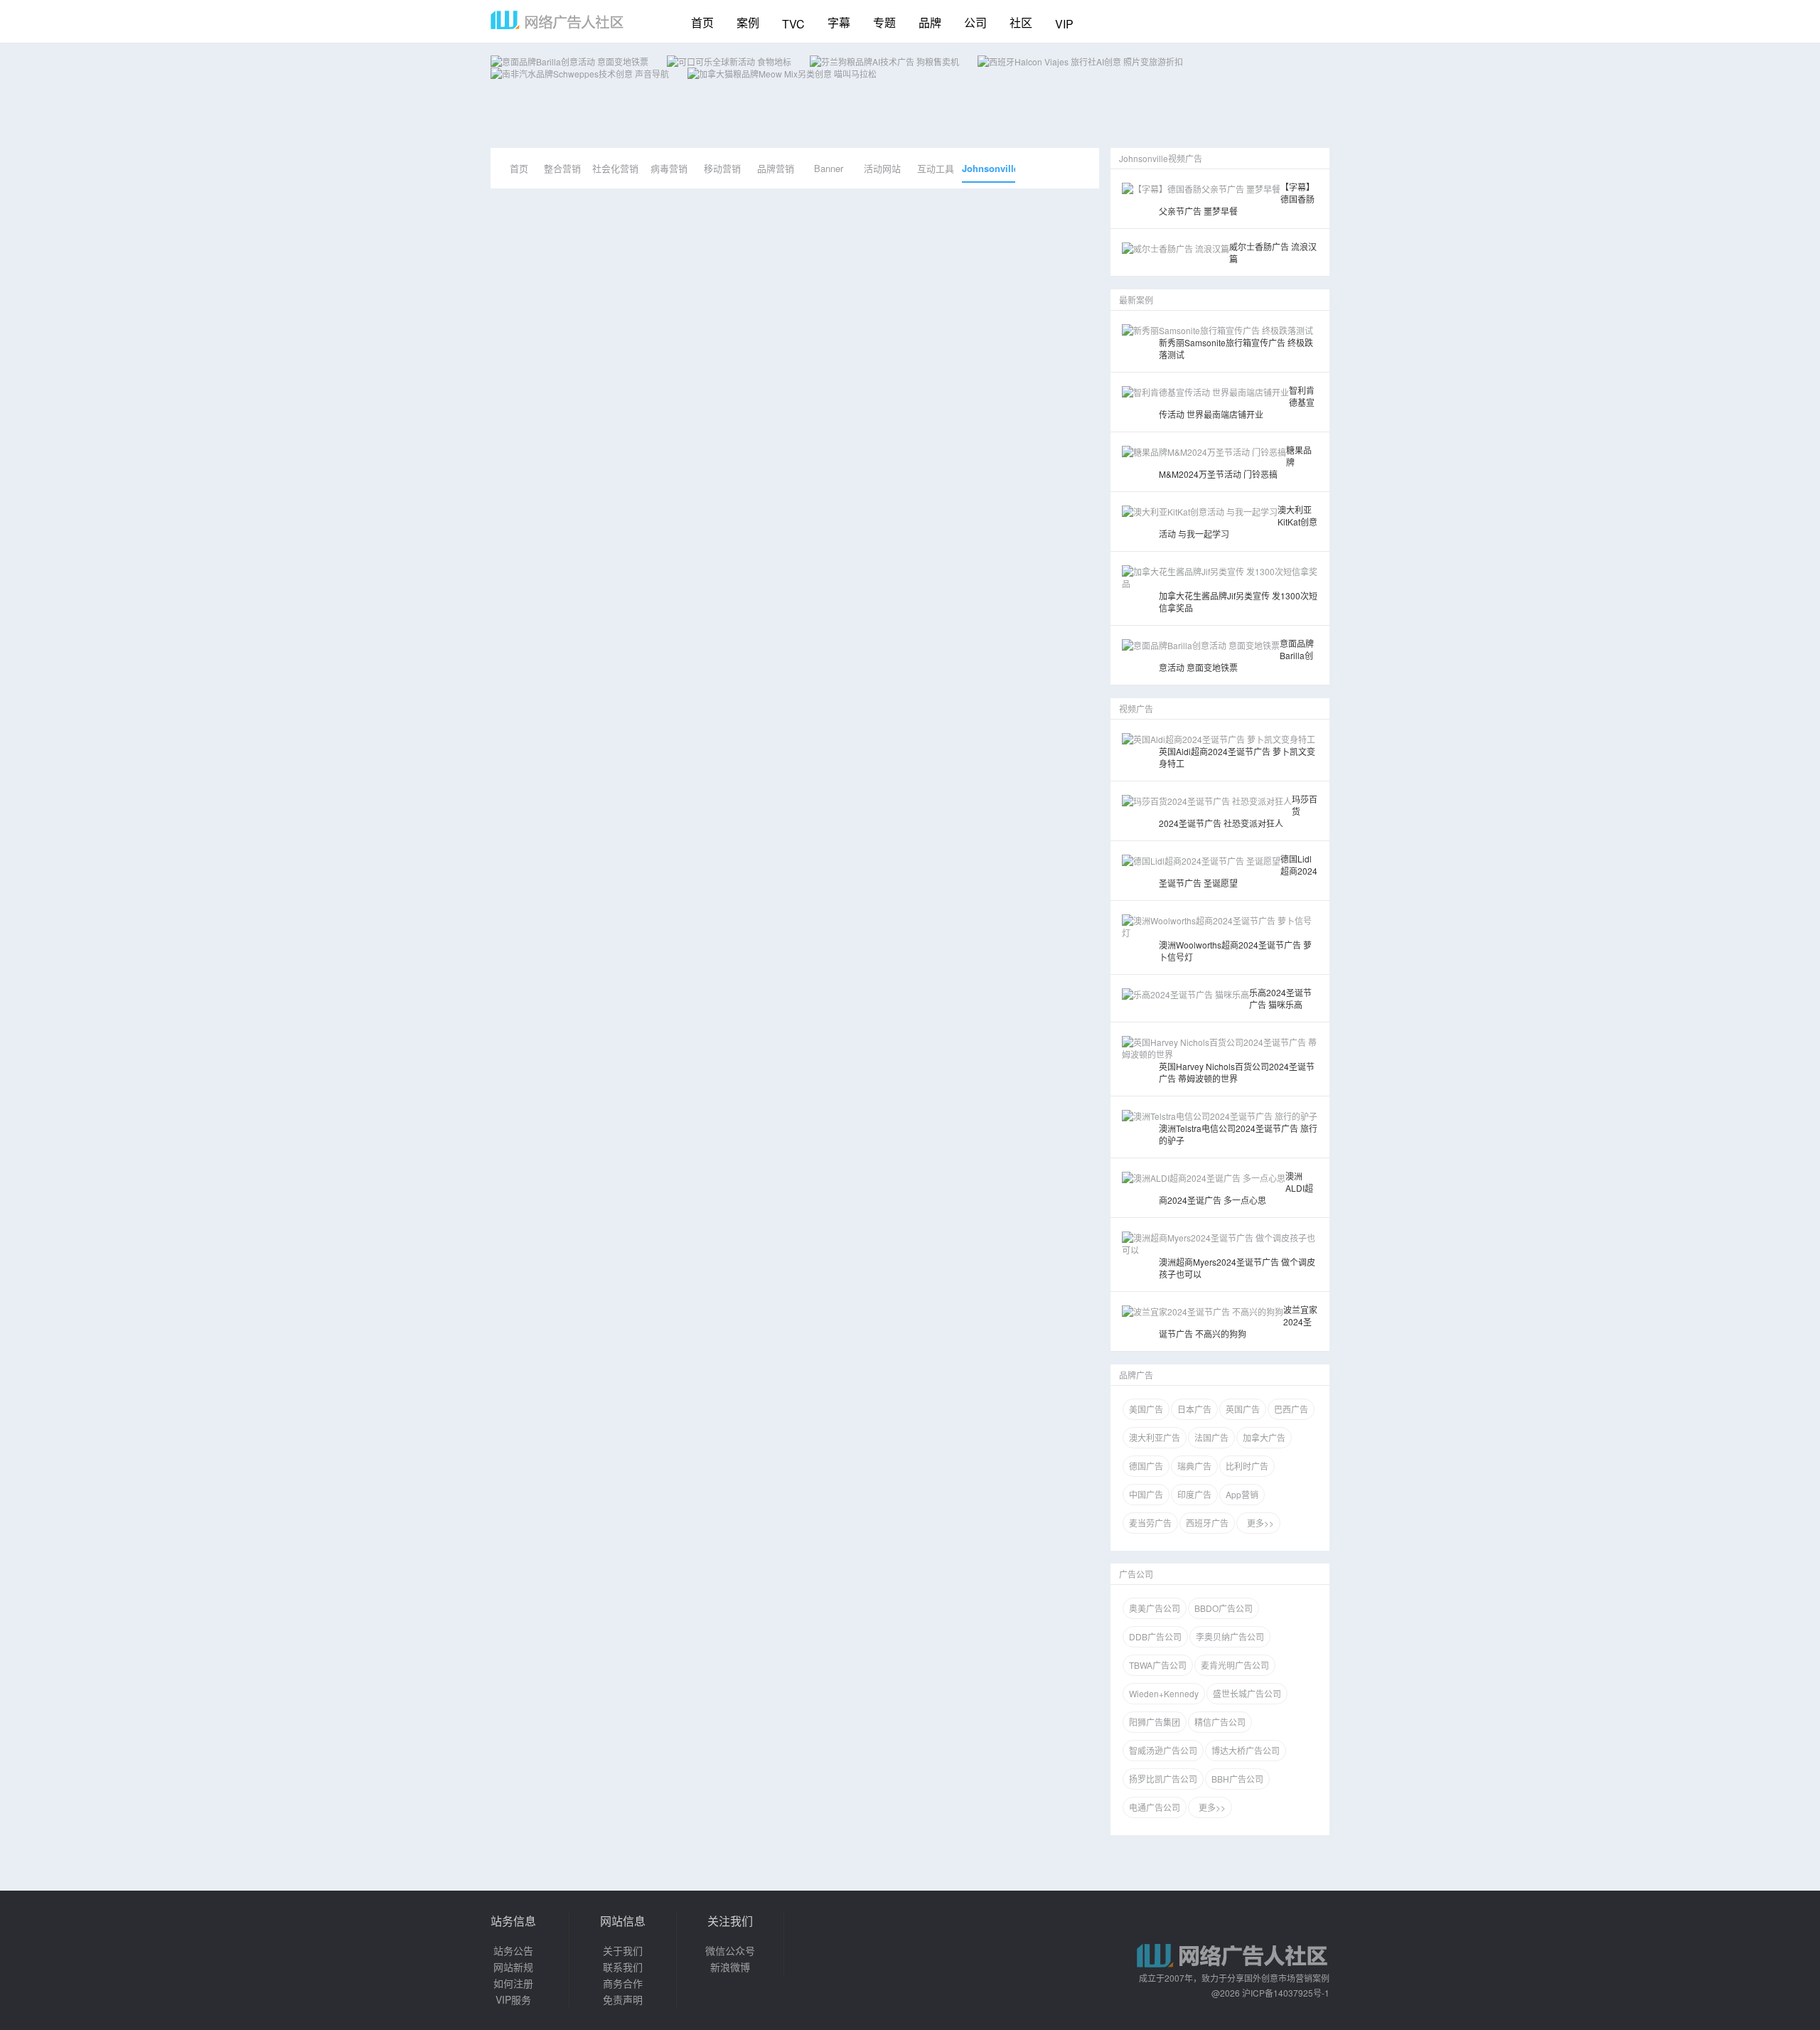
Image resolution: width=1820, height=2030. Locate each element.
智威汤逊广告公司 (1163, 1750)
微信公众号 (730, 1950)
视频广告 (1136, 709)
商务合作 (623, 1983)
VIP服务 (513, 1999)
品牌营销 (776, 168)
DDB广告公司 (1155, 1636)
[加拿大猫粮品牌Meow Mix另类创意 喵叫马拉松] (782, 74)
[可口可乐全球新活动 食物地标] (729, 62)
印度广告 (1194, 1494)
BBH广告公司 (1237, 1779)
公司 (975, 22)
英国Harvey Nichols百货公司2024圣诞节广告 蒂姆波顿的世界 (1237, 1072)
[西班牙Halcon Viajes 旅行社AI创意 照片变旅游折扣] (1080, 62)
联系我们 (623, 1967)
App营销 (1242, 1494)
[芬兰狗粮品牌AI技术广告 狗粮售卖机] (884, 62)
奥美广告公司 (1155, 1608)
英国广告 (1243, 1409)
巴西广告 (1291, 1409)
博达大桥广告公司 (1246, 1750)
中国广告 (1146, 1494)
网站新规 (513, 1967)
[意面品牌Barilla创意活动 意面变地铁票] (569, 62)
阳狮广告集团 (1155, 1722)
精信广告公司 (1220, 1722)
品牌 (930, 22)
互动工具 (936, 168)
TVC (793, 24)
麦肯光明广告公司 (1235, 1665)
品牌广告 (1136, 1375)
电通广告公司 (1155, 1807)
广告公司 (1136, 1574)
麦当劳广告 (1150, 1523)
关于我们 (623, 1950)
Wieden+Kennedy (1164, 1693)
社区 (1021, 22)
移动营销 (722, 168)
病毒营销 (669, 168)
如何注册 (513, 1983)
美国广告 (1146, 1409)
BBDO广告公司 (1224, 1608)
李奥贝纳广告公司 (1230, 1636)
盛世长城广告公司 (1247, 1693)
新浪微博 (730, 1967)
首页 (702, 22)
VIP (1064, 24)
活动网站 (882, 168)
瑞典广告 (1194, 1466)
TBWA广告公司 (1158, 1665)
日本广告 (1194, 1409)
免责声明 (623, 1999)
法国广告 (1211, 1437)
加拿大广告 (1264, 1437)
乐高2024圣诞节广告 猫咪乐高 (1280, 998)
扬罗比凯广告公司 (1163, 1779)
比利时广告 (1247, 1466)
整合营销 (562, 168)
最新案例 (1136, 300)
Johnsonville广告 (989, 172)
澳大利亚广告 (1155, 1437)
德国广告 (1146, 1466)
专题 (884, 22)
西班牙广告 (1207, 1523)
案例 (748, 22)
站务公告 (513, 1950)
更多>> (1258, 1523)
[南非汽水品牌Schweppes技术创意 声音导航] (580, 74)
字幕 (839, 22)
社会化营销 (615, 168)
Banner (829, 168)
